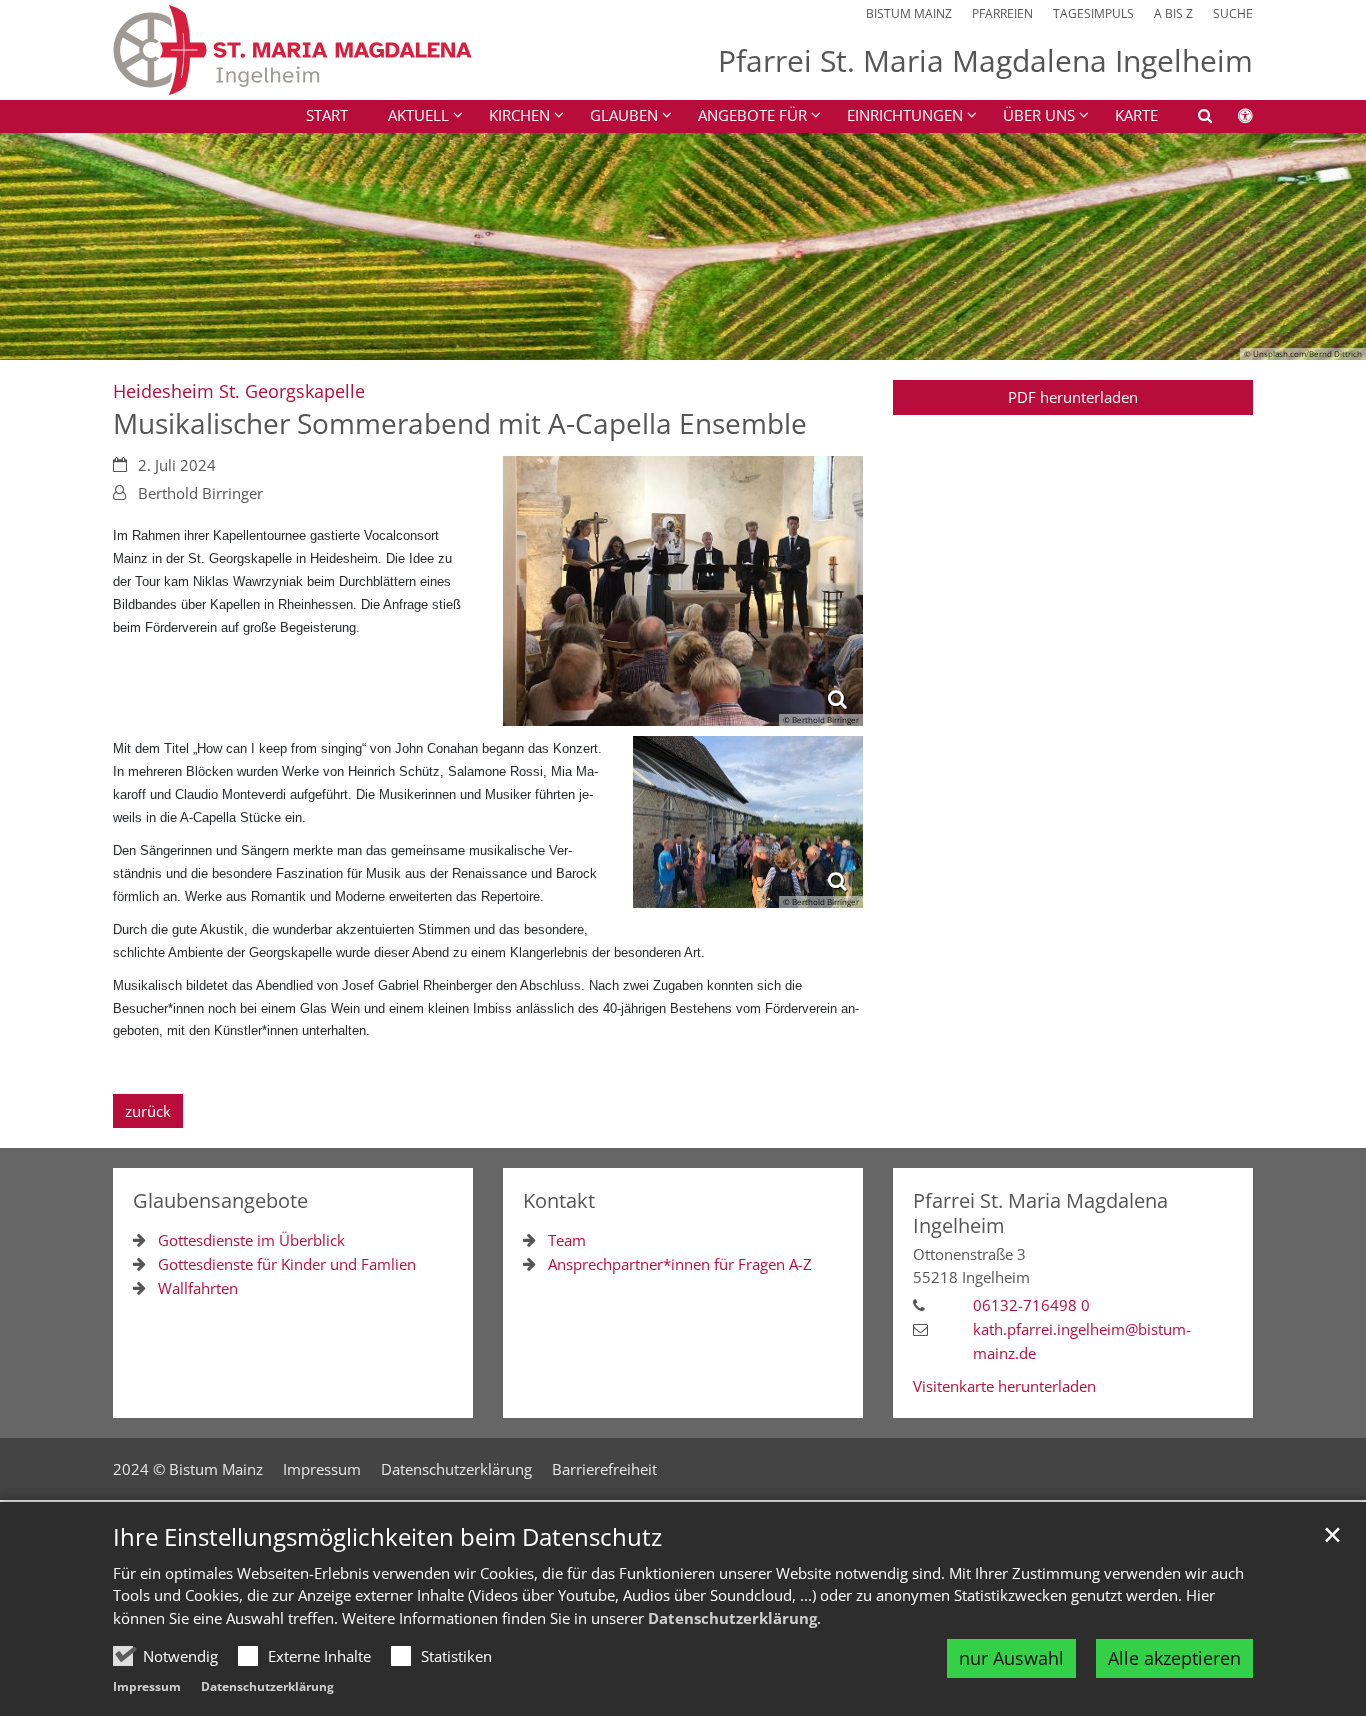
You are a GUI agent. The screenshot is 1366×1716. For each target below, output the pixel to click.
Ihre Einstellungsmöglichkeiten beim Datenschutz (387, 1537)
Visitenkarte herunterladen (1004, 1386)
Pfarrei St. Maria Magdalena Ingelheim (1040, 1213)
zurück (148, 1111)
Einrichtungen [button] (905, 115)
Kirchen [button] (519, 115)
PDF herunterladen (1073, 397)
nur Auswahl (1011, 1658)
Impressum (147, 1686)
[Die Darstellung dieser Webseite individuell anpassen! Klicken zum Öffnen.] (1232, 119)
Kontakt (559, 1200)
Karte (1136, 115)
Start (327, 115)
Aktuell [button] (418, 115)
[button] (1192, 119)
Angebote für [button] (752, 115)
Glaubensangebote (220, 1200)
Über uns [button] (1039, 115)
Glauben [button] (624, 115)
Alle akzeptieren (1174, 1658)
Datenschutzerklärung (732, 1618)
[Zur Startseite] (292, 50)
